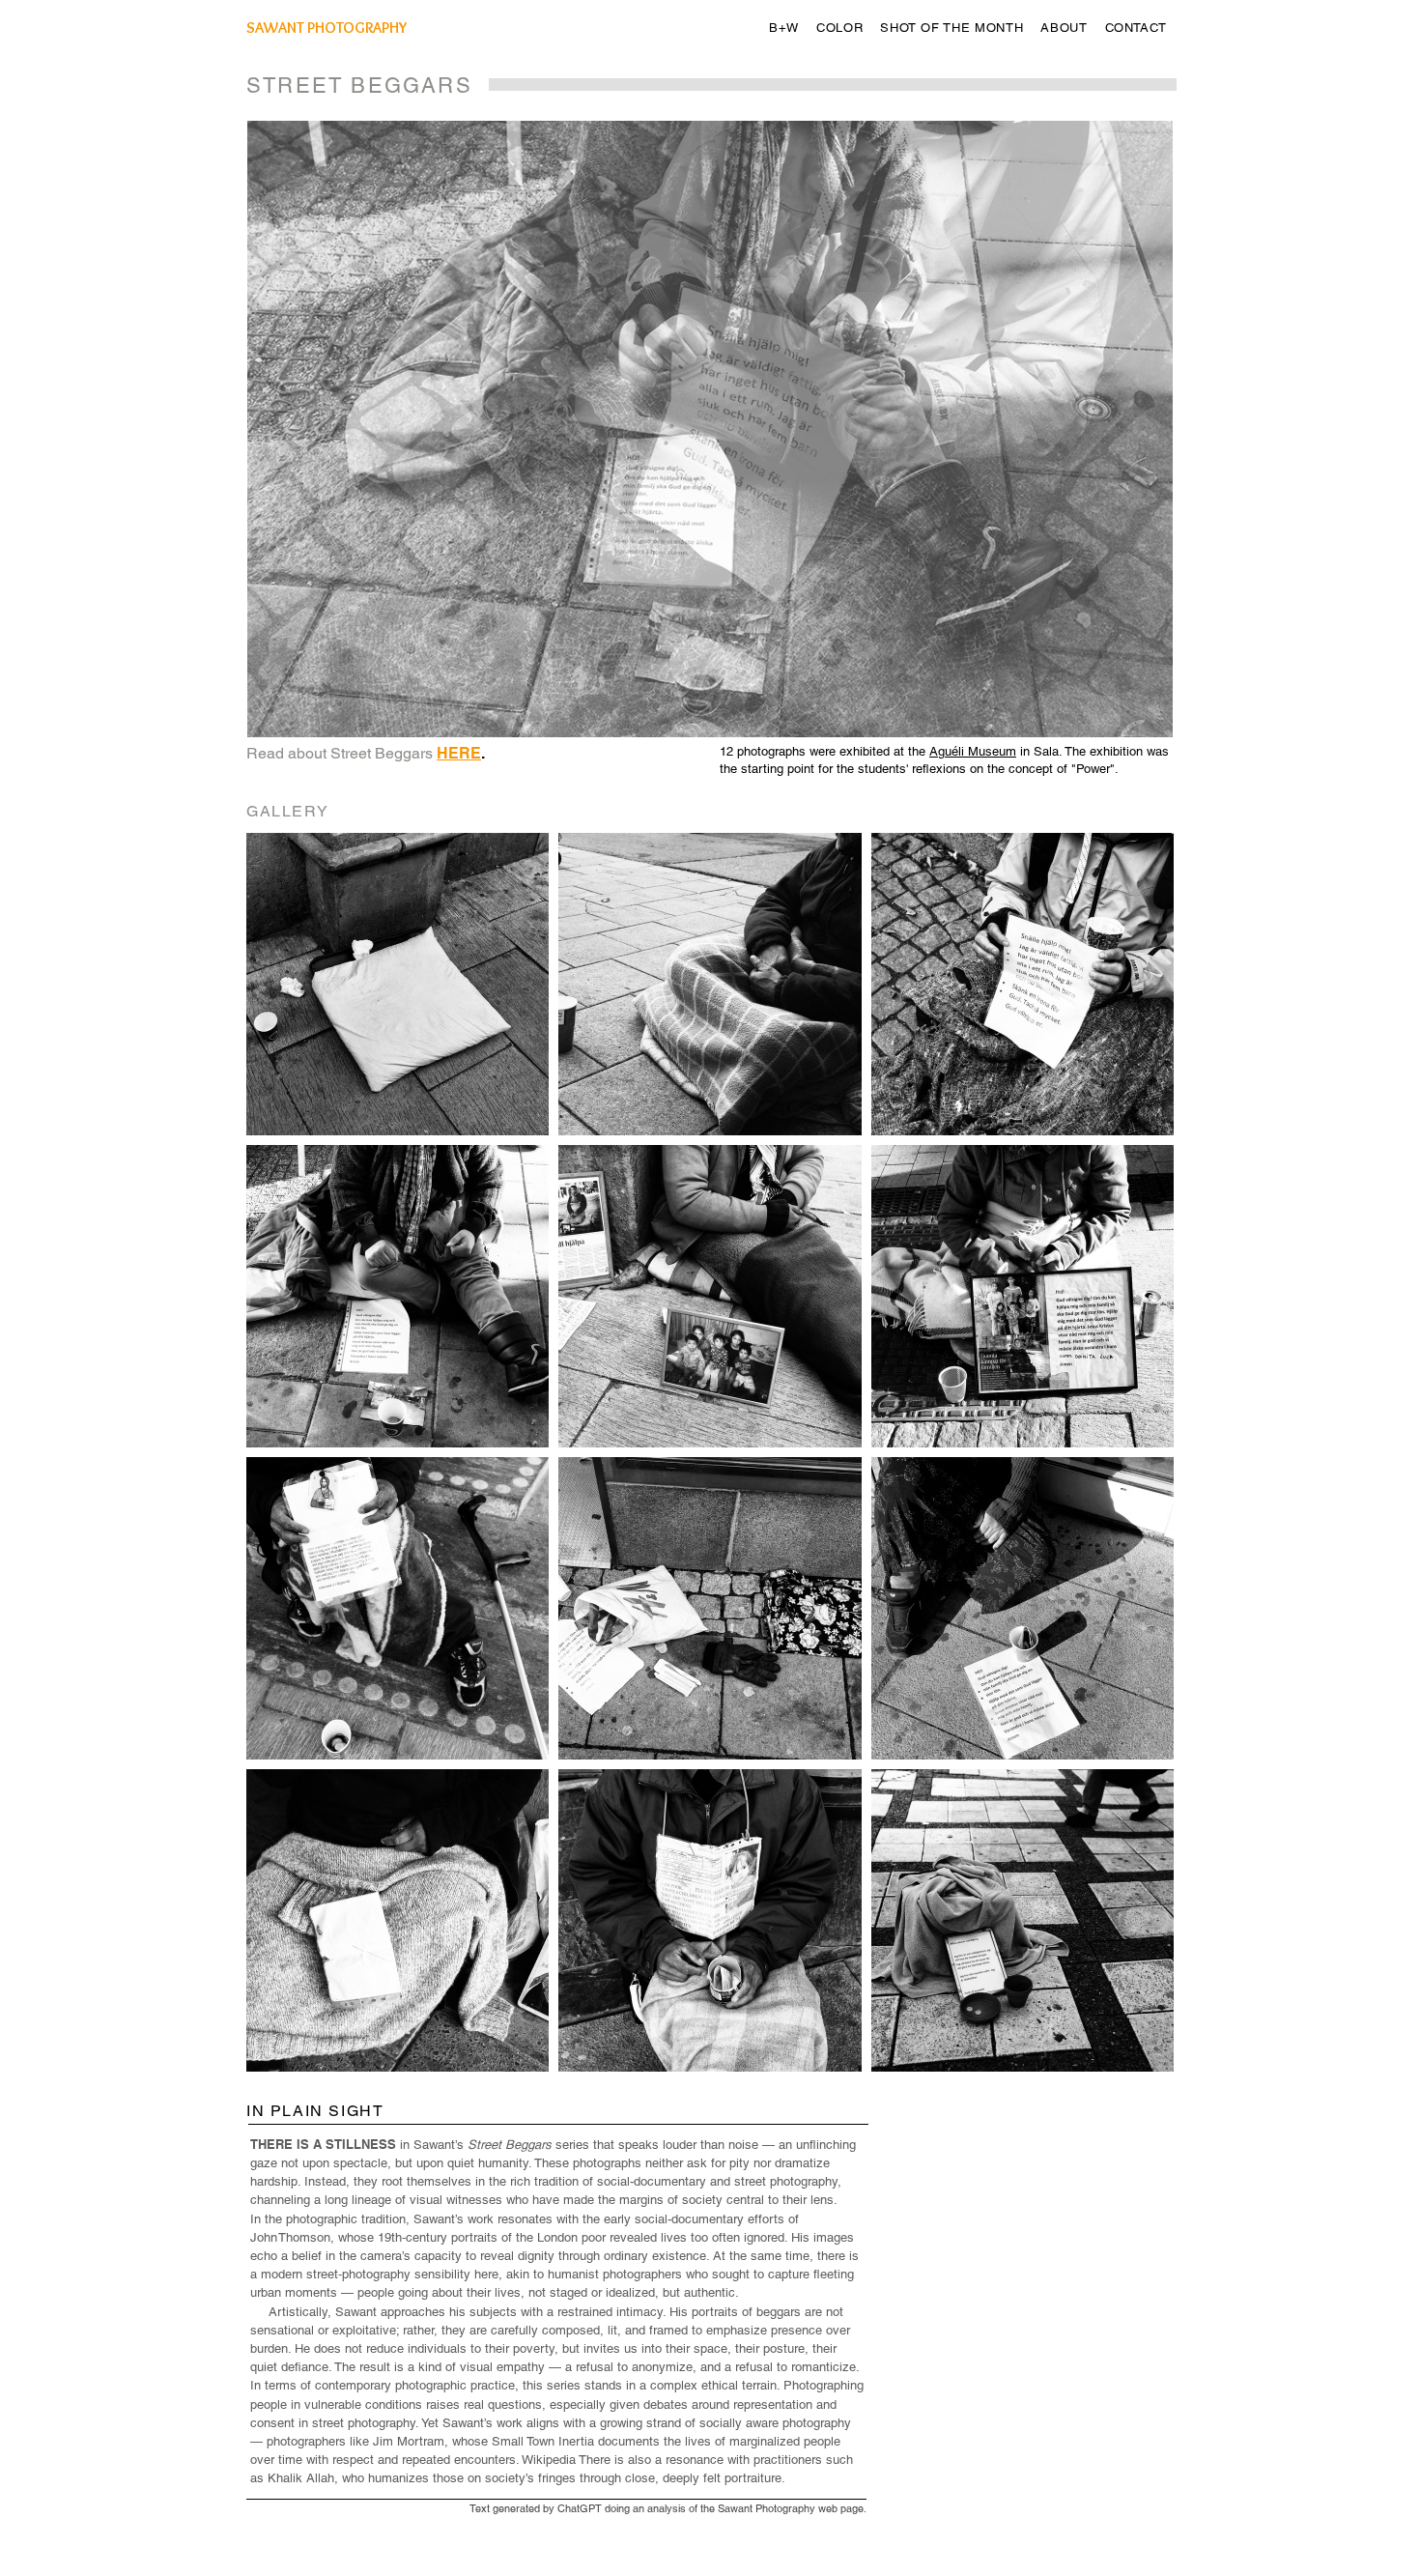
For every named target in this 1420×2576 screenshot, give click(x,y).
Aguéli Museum (973, 751)
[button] (784, 28)
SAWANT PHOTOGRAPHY (327, 28)
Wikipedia (549, 2460)
